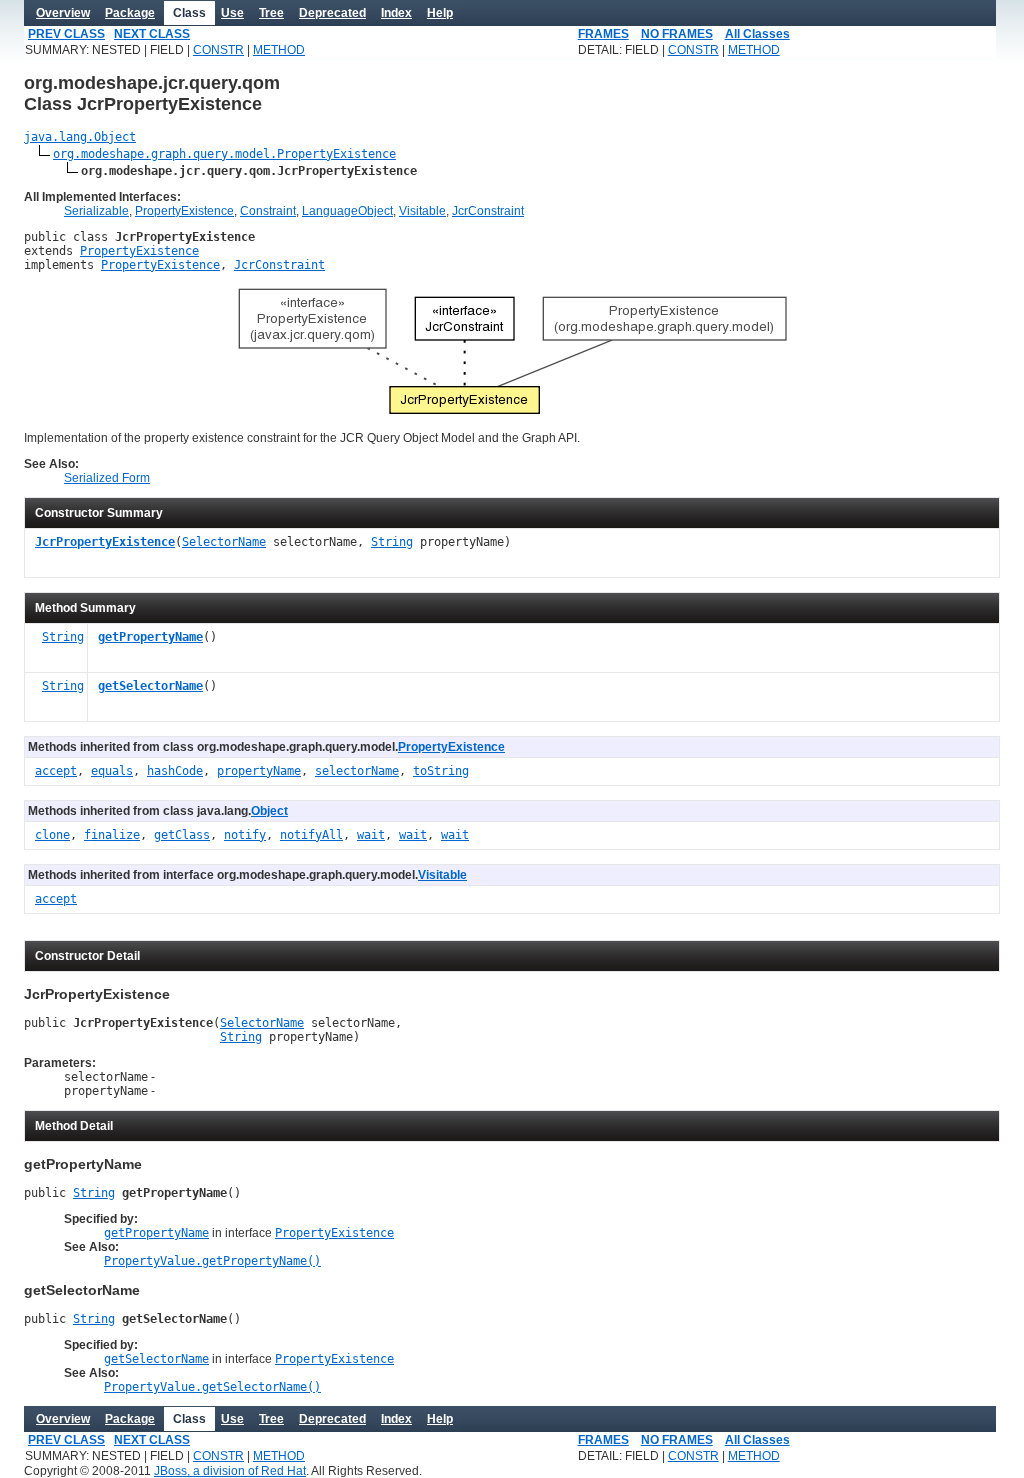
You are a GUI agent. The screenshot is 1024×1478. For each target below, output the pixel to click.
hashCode (175, 771)
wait (371, 835)
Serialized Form (107, 478)
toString (441, 771)
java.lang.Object (80, 137)
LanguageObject (347, 211)
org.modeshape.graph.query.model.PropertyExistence (224, 154)
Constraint (268, 211)
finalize (112, 835)
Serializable (96, 211)
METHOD (279, 50)
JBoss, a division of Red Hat (230, 1471)
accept (56, 771)
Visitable (422, 211)
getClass (182, 835)
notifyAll (311, 835)
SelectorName (224, 542)
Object (269, 811)
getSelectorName (150, 686)
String (392, 542)
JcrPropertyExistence (105, 542)
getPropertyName (150, 637)
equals (112, 771)
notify (245, 835)
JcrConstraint (488, 211)
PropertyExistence (184, 211)
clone (52, 835)
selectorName (357, 771)
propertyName (259, 771)
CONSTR (218, 50)
